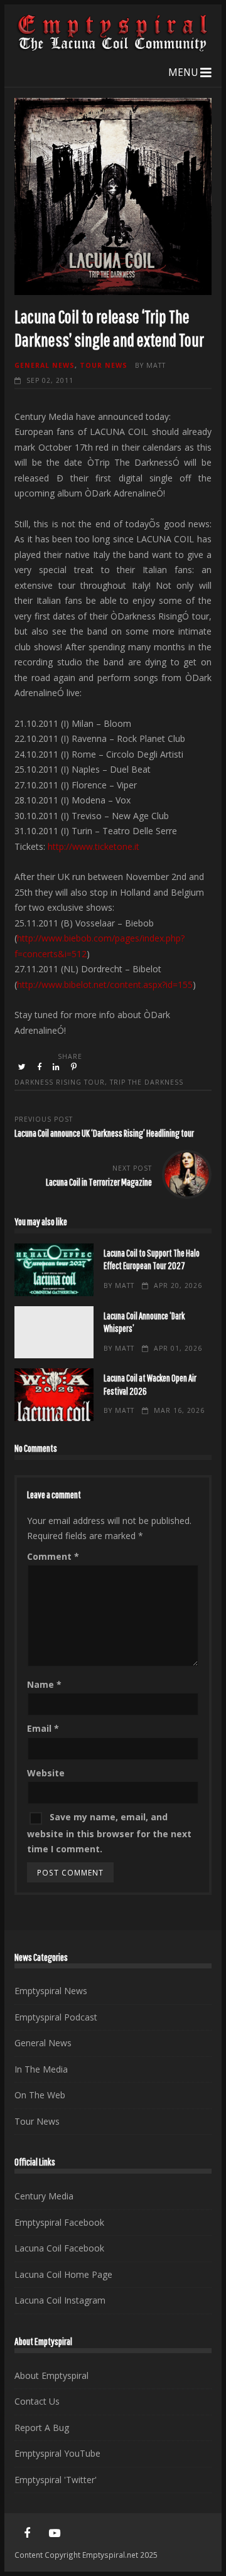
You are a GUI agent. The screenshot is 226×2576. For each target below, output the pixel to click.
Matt (156, 365)
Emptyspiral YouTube (57, 2453)
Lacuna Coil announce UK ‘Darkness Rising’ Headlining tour (104, 1133)
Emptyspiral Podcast (56, 2017)
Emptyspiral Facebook (59, 2222)
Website (46, 1773)
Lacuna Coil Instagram (60, 2300)
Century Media (44, 2196)
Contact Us (37, 2401)
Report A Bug (42, 2428)
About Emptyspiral (51, 2375)
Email (43, 1728)
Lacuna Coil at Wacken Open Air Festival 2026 (54, 1395)
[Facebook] (27, 2533)
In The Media (41, 2069)
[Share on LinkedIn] (57, 1067)
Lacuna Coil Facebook (59, 2248)
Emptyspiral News (51, 1991)
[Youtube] (55, 2533)
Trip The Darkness (147, 1082)
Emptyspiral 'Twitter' (56, 2480)
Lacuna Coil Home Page (63, 2274)
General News (45, 365)
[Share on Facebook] (40, 1067)
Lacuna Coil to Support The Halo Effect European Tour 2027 (54, 1270)
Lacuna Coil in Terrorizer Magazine (99, 1182)
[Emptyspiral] (113, 49)
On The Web (40, 2095)
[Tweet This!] (23, 1067)
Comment (53, 1556)
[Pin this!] (75, 1067)
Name (44, 1684)
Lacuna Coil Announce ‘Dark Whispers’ (54, 1333)
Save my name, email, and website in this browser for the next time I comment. (109, 1833)
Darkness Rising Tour (60, 1082)
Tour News (104, 365)
